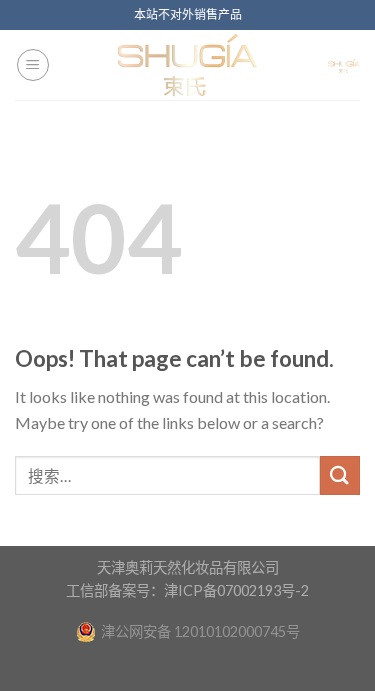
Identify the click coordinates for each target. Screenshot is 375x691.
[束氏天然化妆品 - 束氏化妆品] (188, 65)
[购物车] (344, 65)
